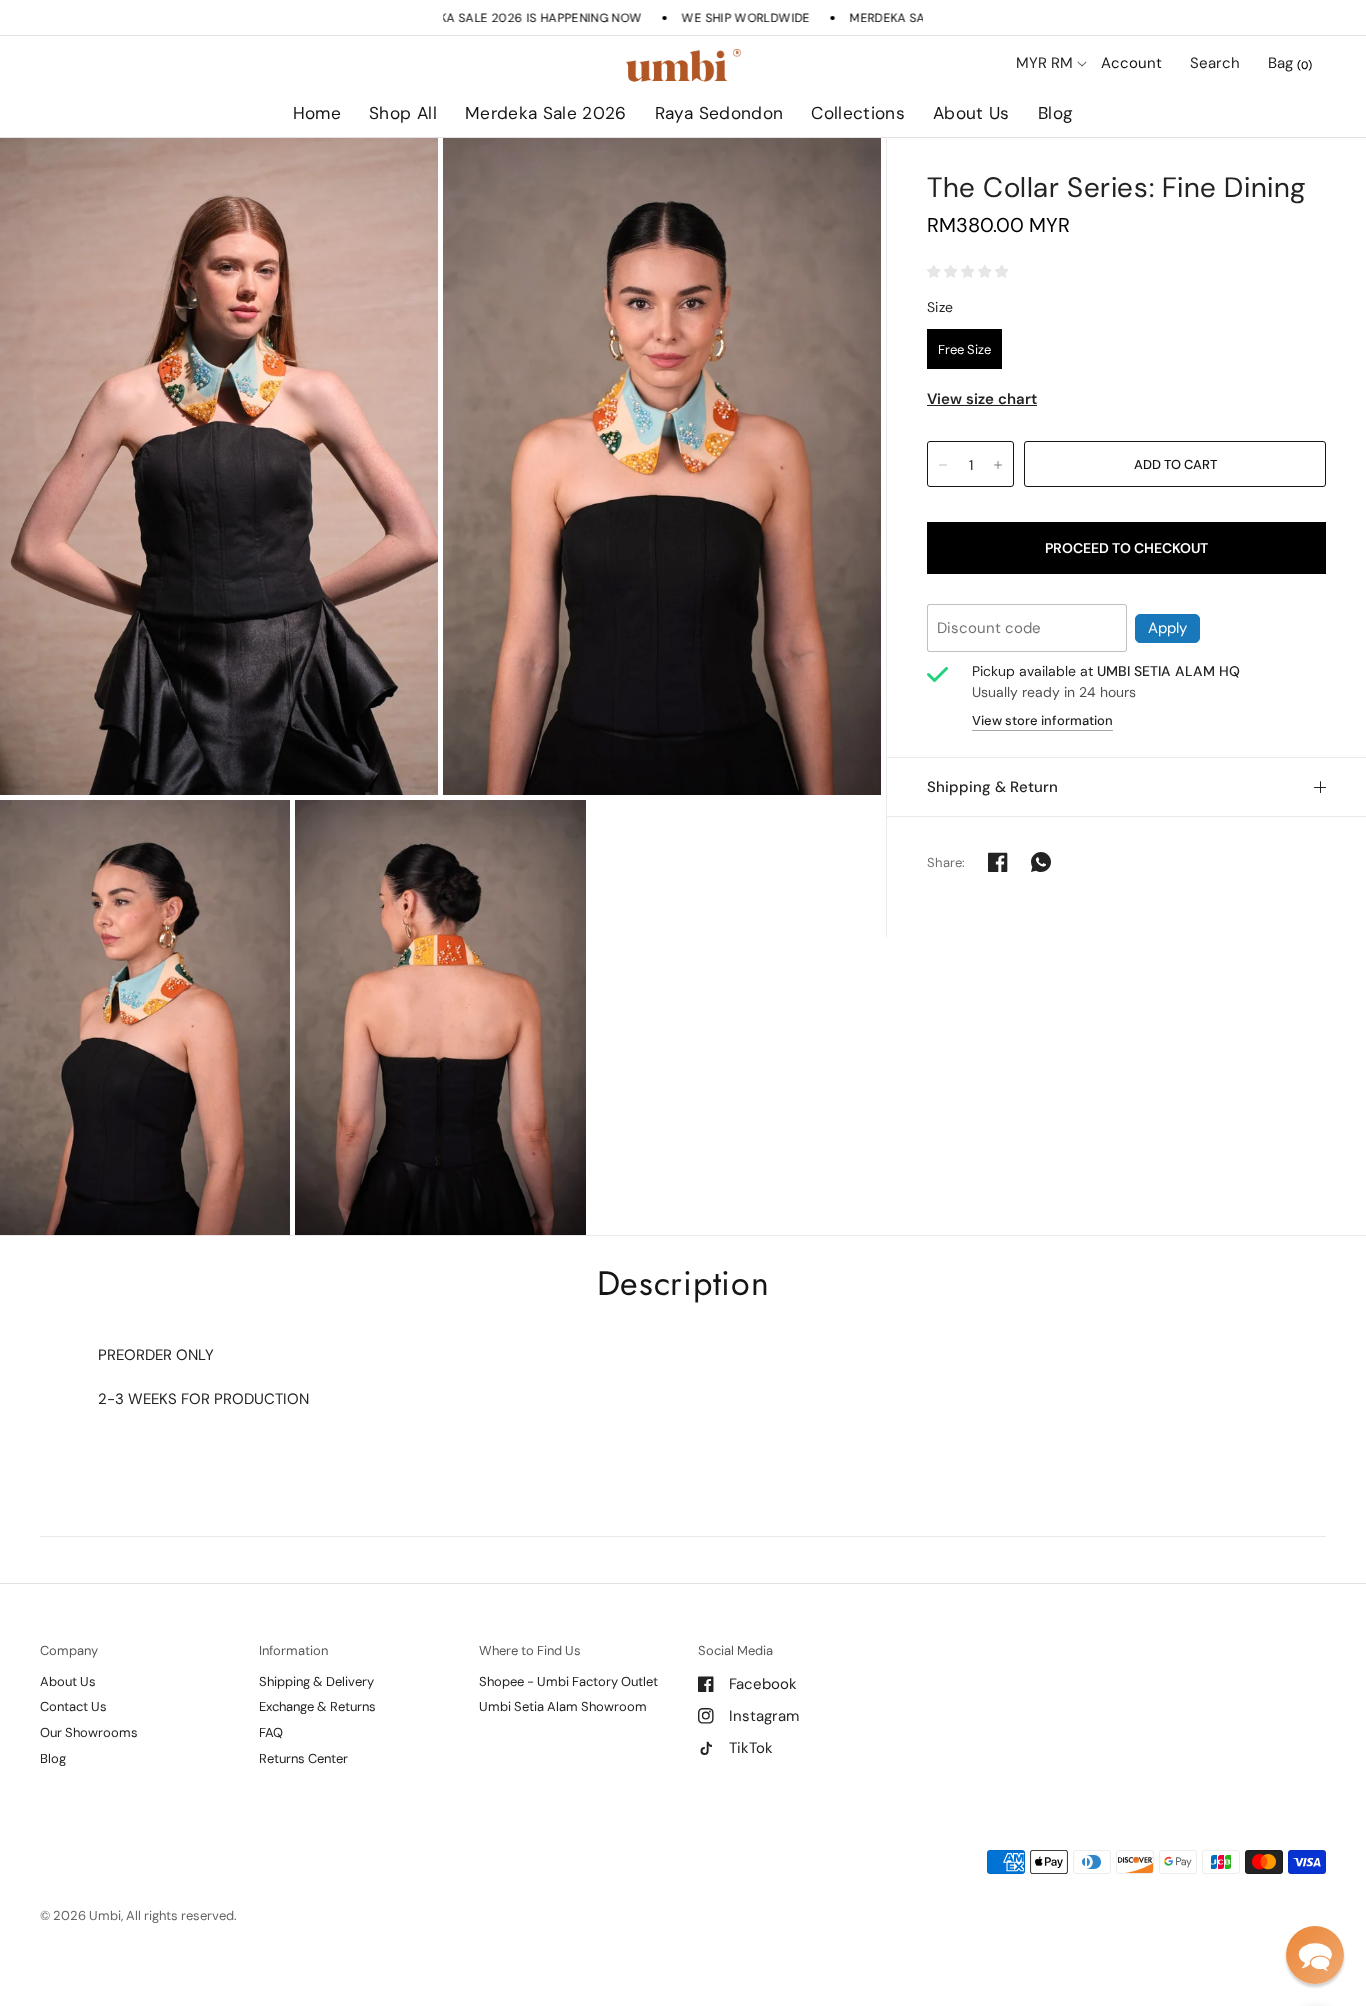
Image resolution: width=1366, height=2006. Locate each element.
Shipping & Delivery (316, 1681)
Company (69, 1650)
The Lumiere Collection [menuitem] (916, 170)
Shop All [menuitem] (510, 170)
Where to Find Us (530, 1650)
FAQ (271, 1732)
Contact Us (73, 1706)
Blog (1055, 113)
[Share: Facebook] (998, 862)
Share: (946, 862)
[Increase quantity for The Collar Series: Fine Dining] (998, 465)
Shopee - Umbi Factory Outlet (568, 1681)
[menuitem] (317, 114)
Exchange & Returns (317, 1706)
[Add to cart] (1175, 464)
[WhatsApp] (1041, 862)
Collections (858, 113)
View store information (1042, 720)
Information (293, 1650)
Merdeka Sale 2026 (546, 113)
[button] (1315, 1955)
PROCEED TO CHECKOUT (1126, 548)
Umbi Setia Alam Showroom (563, 1706)
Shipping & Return (992, 787)
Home (317, 113)
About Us (971, 113)
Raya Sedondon (719, 113)
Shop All (403, 113)
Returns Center (303, 1758)
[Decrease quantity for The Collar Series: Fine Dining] (943, 465)
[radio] (964, 349)
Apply (1167, 628)
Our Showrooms (89, 1732)
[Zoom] (219, 466)
